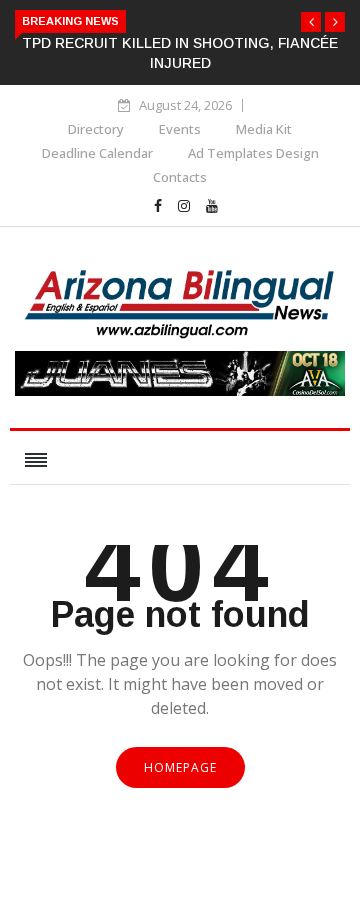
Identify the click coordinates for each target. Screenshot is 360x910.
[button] (311, 22)
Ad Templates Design (253, 153)
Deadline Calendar (97, 153)
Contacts (180, 177)
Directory (96, 129)
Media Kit (264, 129)
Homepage (180, 767)
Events (180, 129)
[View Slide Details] (180, 390)
